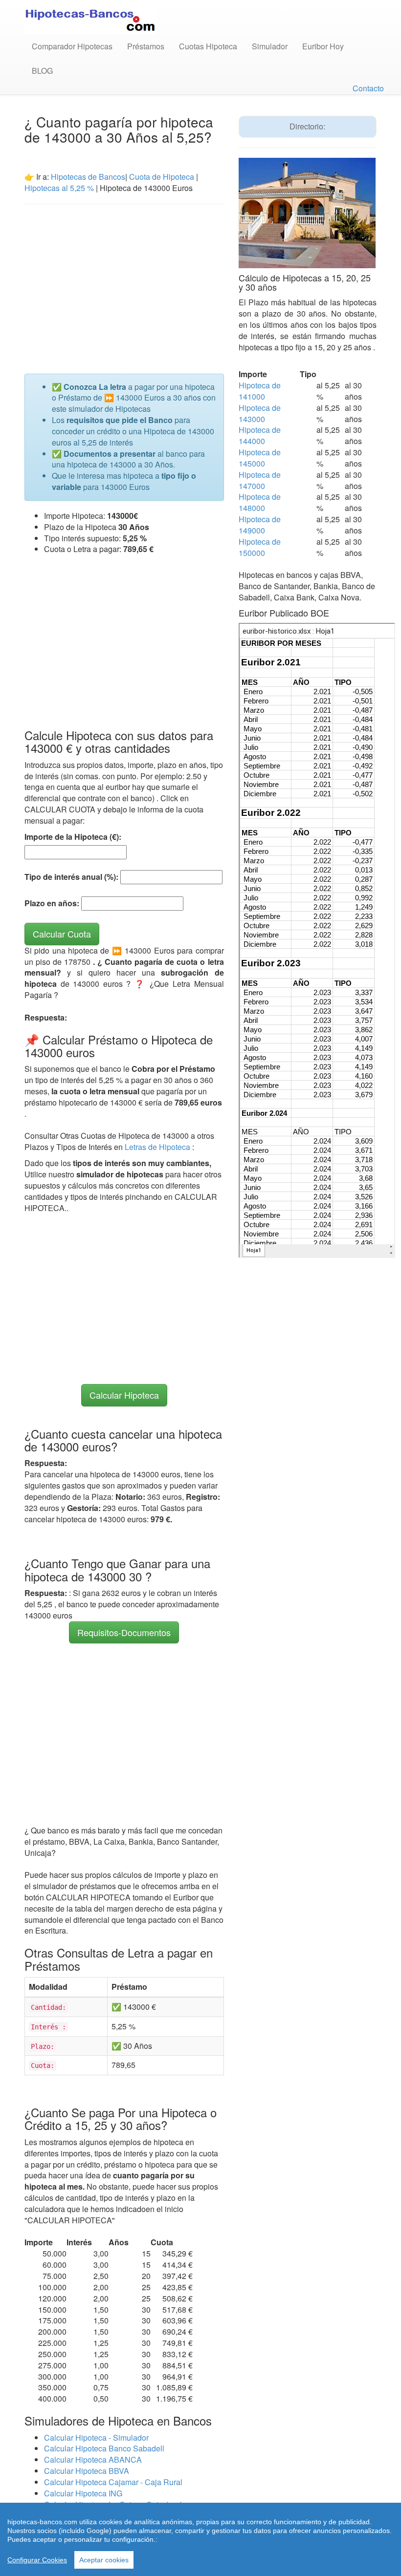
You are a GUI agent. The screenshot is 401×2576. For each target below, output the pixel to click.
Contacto (368, 88)
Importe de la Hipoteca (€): (73, 837)
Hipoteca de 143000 (260, 413)
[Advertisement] (124, 283)
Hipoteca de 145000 (260, 458)
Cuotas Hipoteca (208, 46)
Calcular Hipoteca (124, 1395)
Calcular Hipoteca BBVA (87, 2471)
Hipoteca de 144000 (260, 435)
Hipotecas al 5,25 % (59, 188)
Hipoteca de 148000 (260, 502)
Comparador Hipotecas (72, 46)
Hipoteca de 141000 (260, 391)
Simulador (270, 46)
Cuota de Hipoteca (162, 177)
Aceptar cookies (104, 2560)
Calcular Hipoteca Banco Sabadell (104, 2448)
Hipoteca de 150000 (260, 547)
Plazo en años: (52, 903)
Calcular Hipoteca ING (83, 2493)
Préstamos (146, 46)
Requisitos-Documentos (124, 1632)
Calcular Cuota (62, 934)
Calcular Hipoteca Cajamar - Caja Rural (113, 2482)
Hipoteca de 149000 (260, 525)
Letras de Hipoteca (158, 1147)
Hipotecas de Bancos (88, 177)
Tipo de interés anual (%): (71, 877)
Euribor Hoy (323, 46)
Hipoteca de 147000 (260, 480)
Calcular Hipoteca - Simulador (96, 2438)
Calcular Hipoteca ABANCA (93, 2459)
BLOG (42, 71)
